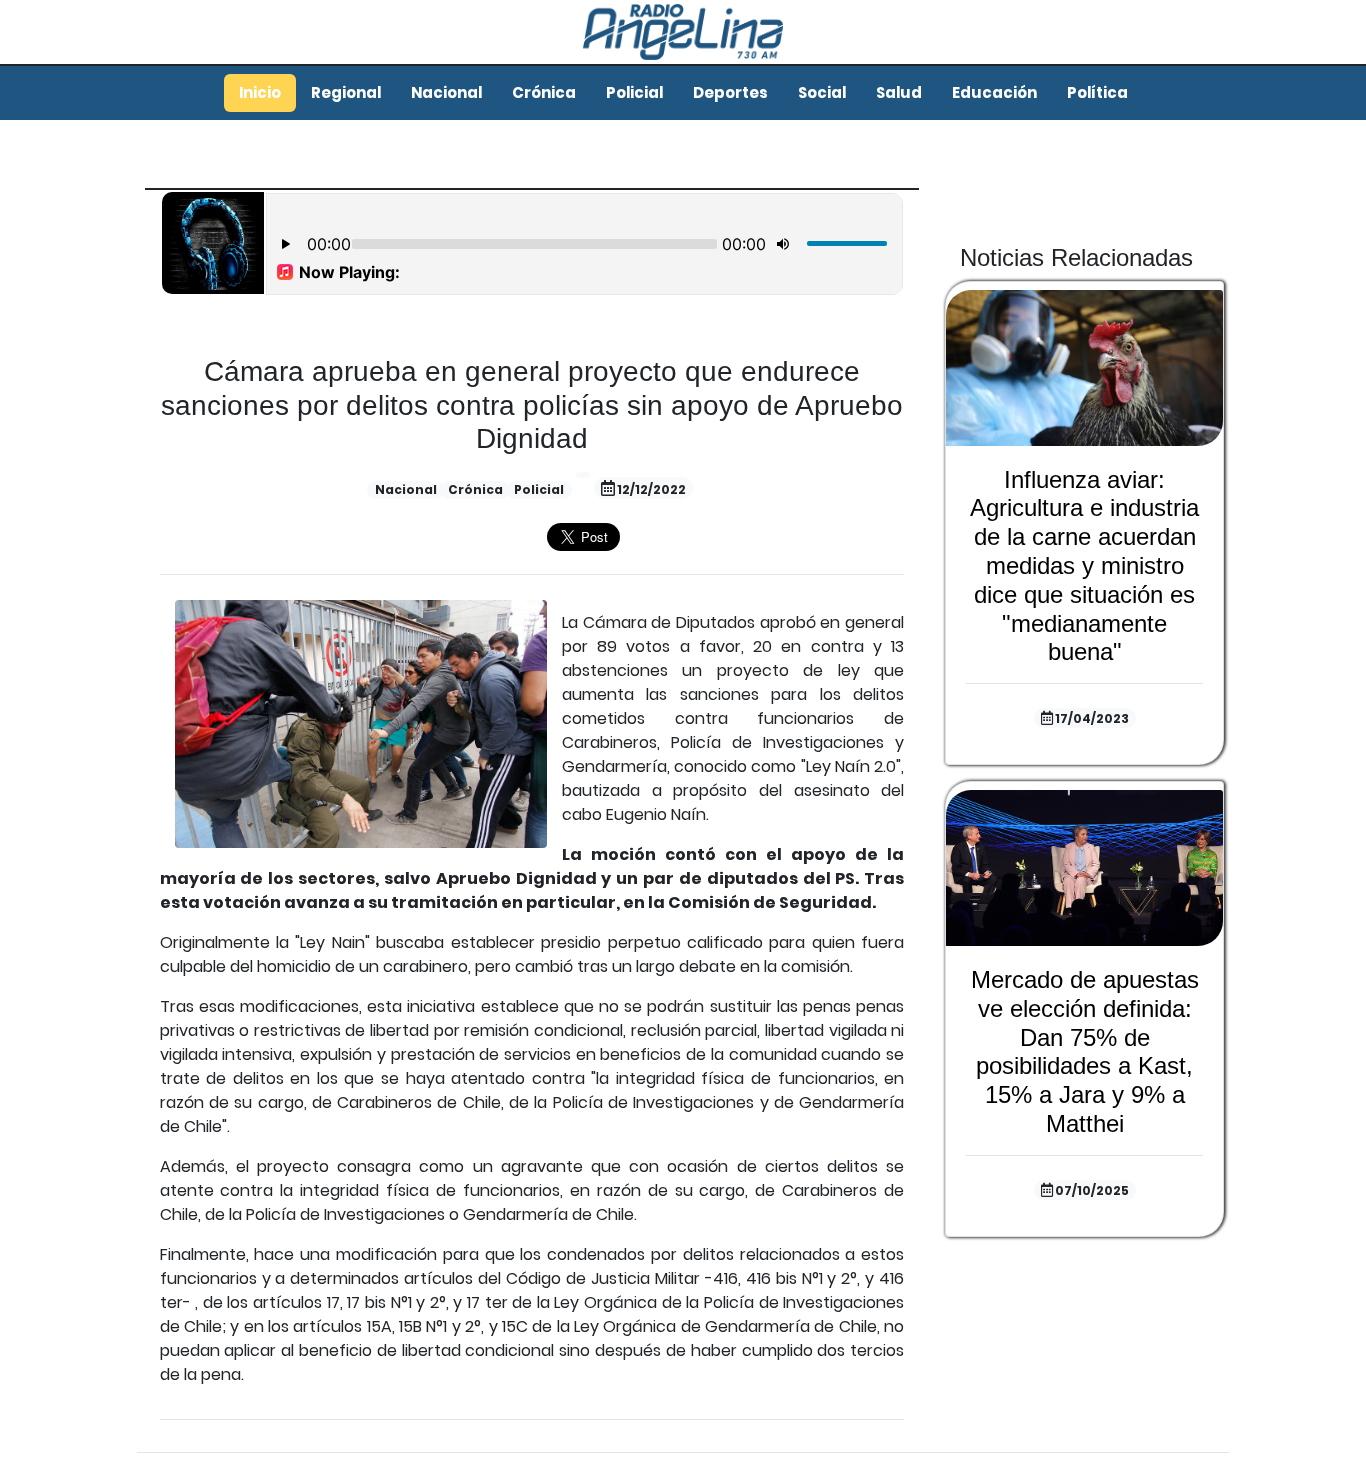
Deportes (730, 92)
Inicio (260, 92)
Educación (994, 92)
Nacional (446, 92)
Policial (634, 92)
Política (1097, 92)
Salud (899, 92)
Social (822, 92)
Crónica (544, 92)
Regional (346, 92)
